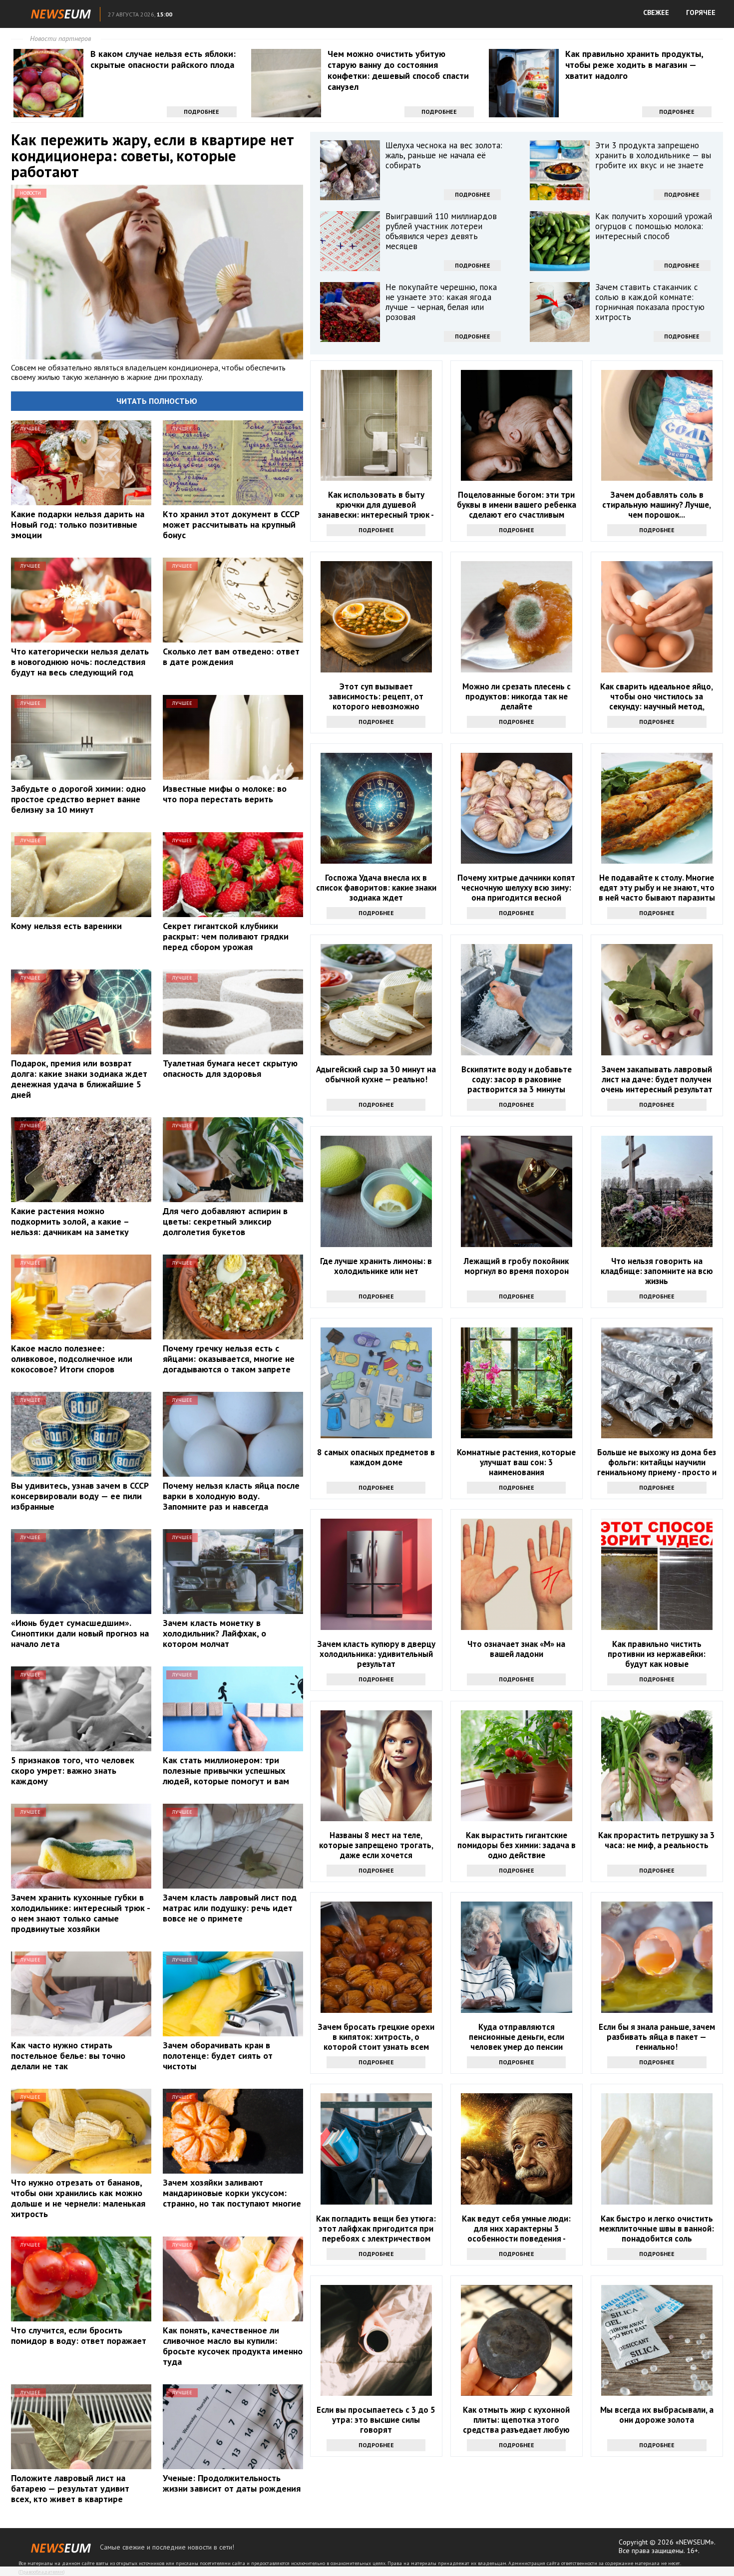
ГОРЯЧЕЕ (701, 12)
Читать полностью (157, 401)
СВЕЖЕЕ (656, 12)
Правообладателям (41, 2572)
